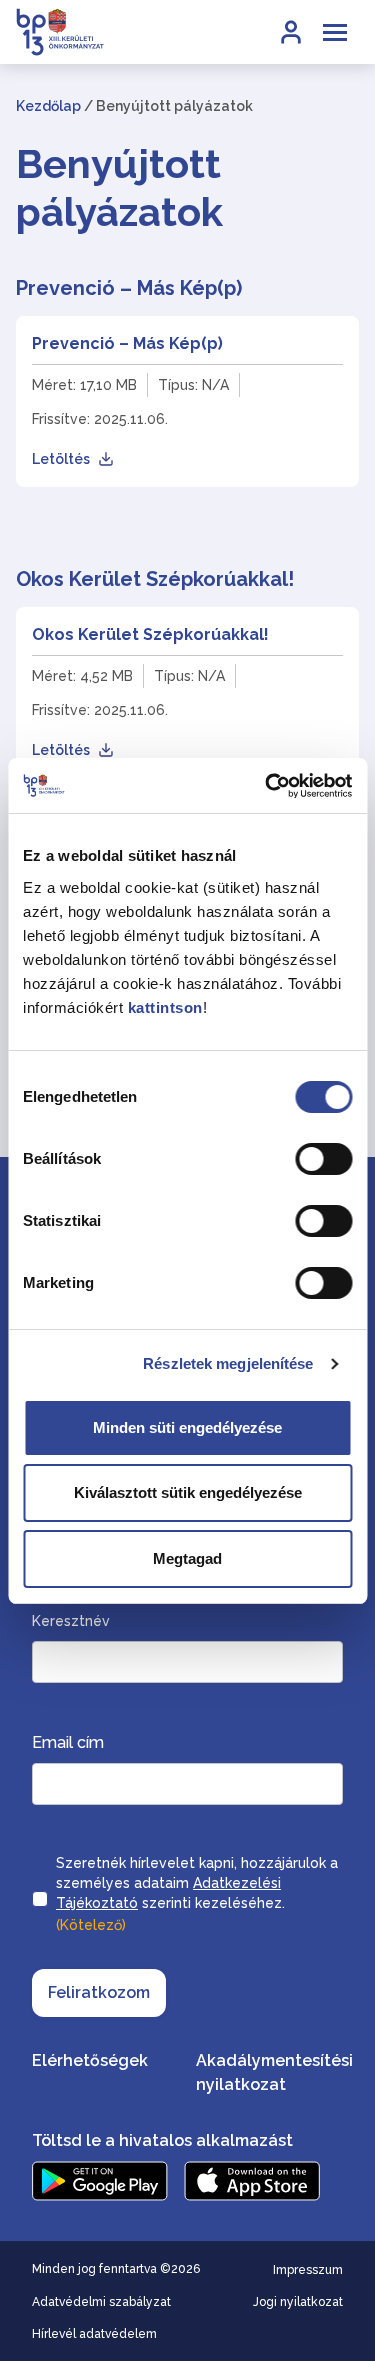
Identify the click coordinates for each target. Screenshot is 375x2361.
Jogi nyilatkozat (298, 2302)
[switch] (323, 1159)
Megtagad (187, 1558)
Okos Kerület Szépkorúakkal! (150, 634)
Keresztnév (71, 1621)
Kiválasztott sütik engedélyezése (188, 1492)
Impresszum (308, 2270)
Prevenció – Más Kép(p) (127, 343)
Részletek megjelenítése (228, 1363)
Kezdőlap (48, 106)
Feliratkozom (99, 1992)
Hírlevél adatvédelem (94, 2334)
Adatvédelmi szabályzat (101, 2302)
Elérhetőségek (90, 2060)
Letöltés (61, 459)
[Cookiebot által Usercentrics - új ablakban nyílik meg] (267, 786)
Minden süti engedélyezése (187, 1427)
